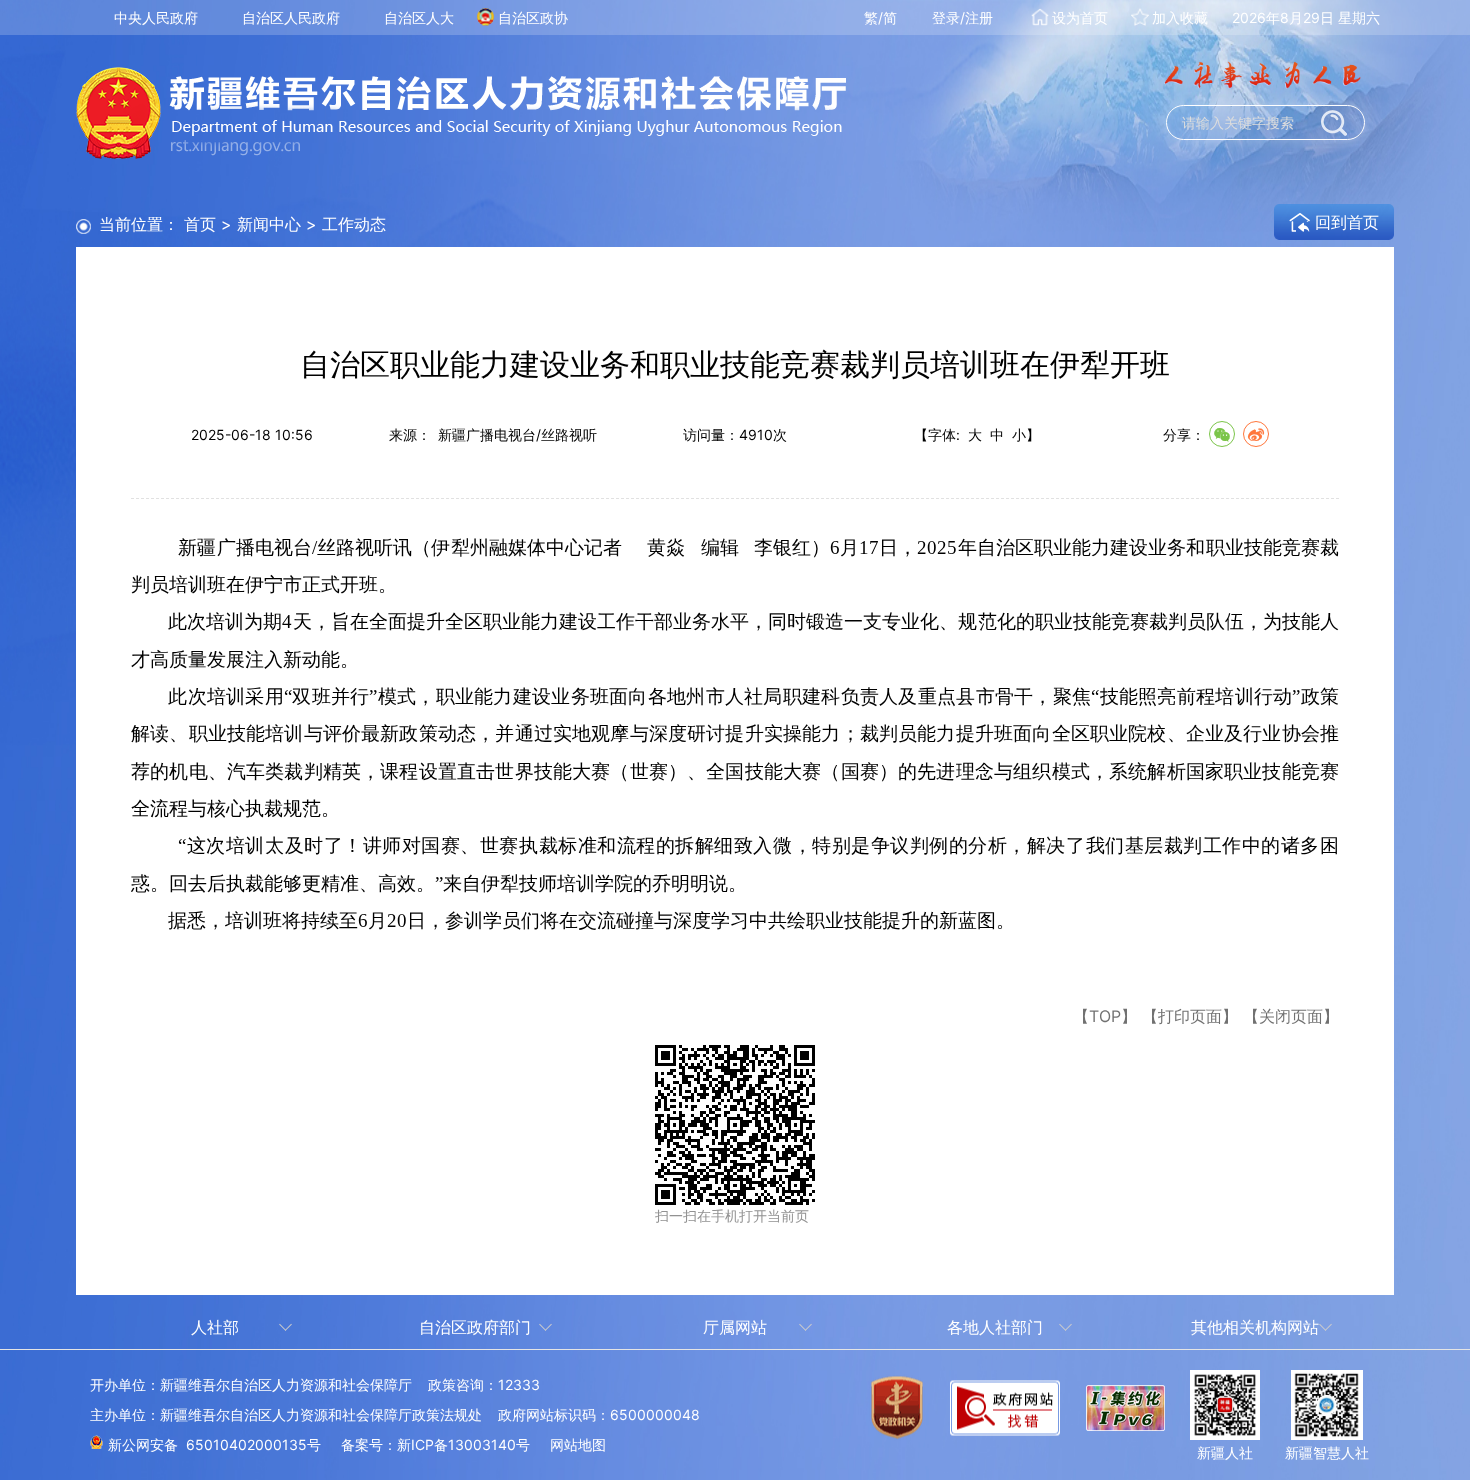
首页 (200, 224)
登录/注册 (962, 17)
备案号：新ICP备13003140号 (435, 1444)
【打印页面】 (1190, 1016)
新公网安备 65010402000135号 (214, 1444)
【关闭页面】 (1291, 1016)
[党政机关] (897, 1420)
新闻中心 (269, 224)
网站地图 (578, 1444)
